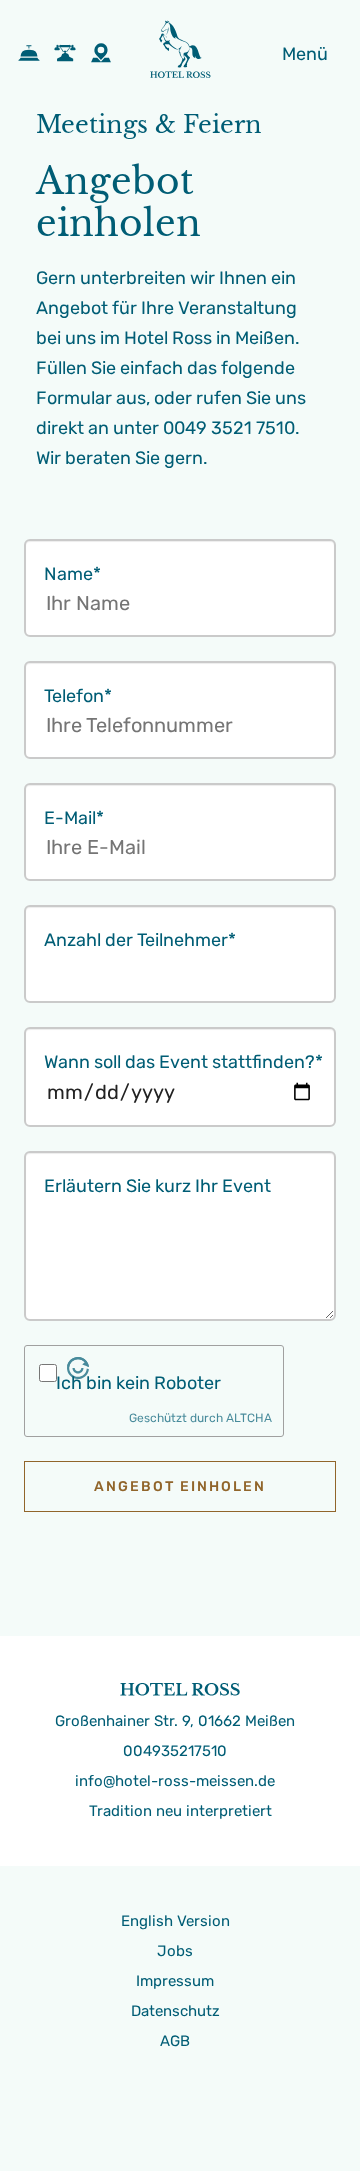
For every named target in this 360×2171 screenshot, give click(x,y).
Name (72, 574)
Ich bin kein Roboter (138, 1383)
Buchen (34, 53)
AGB (175, 2041)
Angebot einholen (180, 1486)
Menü (305, 54)
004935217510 (175, 1751)
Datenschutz (175, 2011)
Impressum (175, 1981)
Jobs (175, 1951)
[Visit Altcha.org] (78, 1373)
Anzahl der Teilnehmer (140, 940)
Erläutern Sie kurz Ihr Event (157, 1186)
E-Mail (74, 818)
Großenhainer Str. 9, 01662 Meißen (175, 1721)
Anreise (106, 53)
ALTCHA (249, 1418)
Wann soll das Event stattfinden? (183, 1062)
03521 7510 (70, 53)
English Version (175, 1921)
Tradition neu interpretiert (180, 1811)
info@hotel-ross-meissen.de (175, 1781)
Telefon (78, 696)
